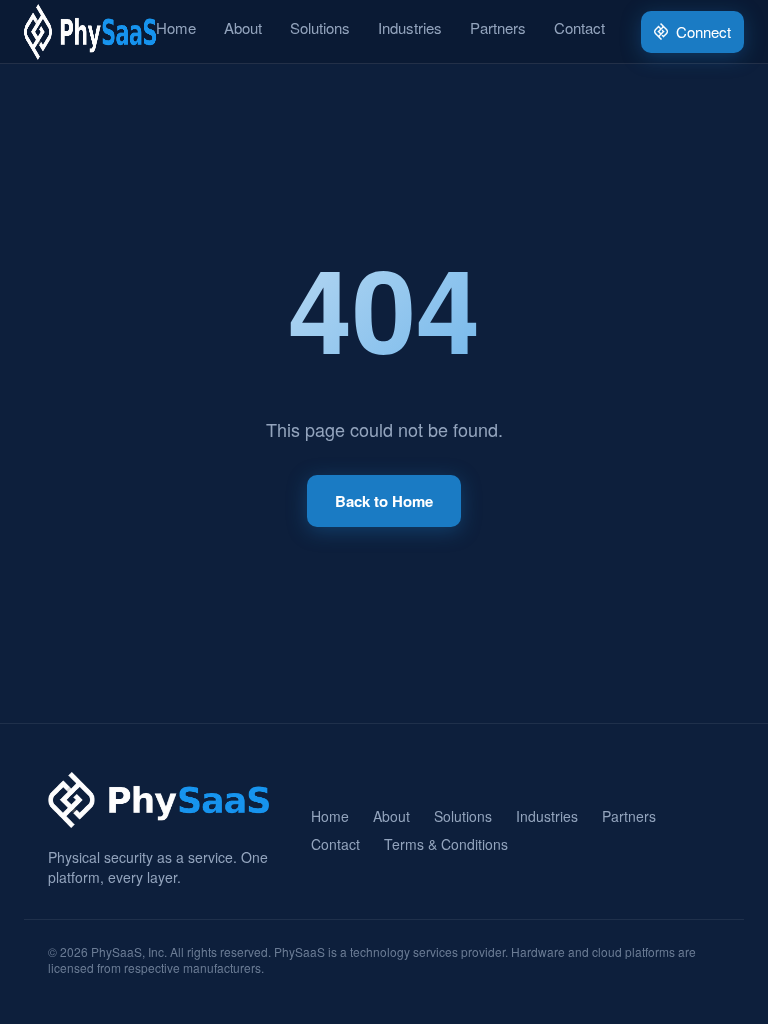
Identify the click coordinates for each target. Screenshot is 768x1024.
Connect (703, 31)
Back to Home (384, 501)
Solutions (320, 27)
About (243, 27)
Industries (410, 27)
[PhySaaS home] (90, 32)
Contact (579, 27)
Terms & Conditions (446, 844)
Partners (498, 27)
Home (176, 27)
